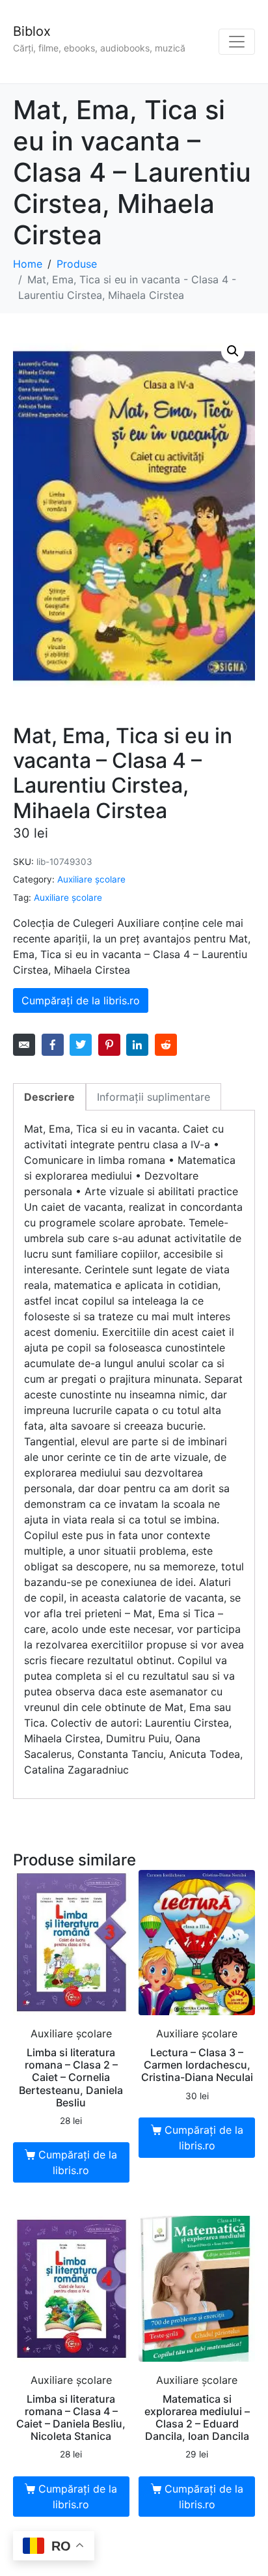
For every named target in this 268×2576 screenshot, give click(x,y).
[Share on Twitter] (81, 1045)
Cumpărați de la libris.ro (81, 1000)
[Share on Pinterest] (109, 1045)
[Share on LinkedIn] (137, 1045)
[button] (233, 351)
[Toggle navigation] (237, 42)
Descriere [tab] (49, 1097)
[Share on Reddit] (166, 1045)
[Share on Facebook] (53, 1045)
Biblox (32, 31)
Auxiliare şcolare (91, 879)
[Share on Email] (24, 1045)
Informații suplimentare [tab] (154, 1097)
